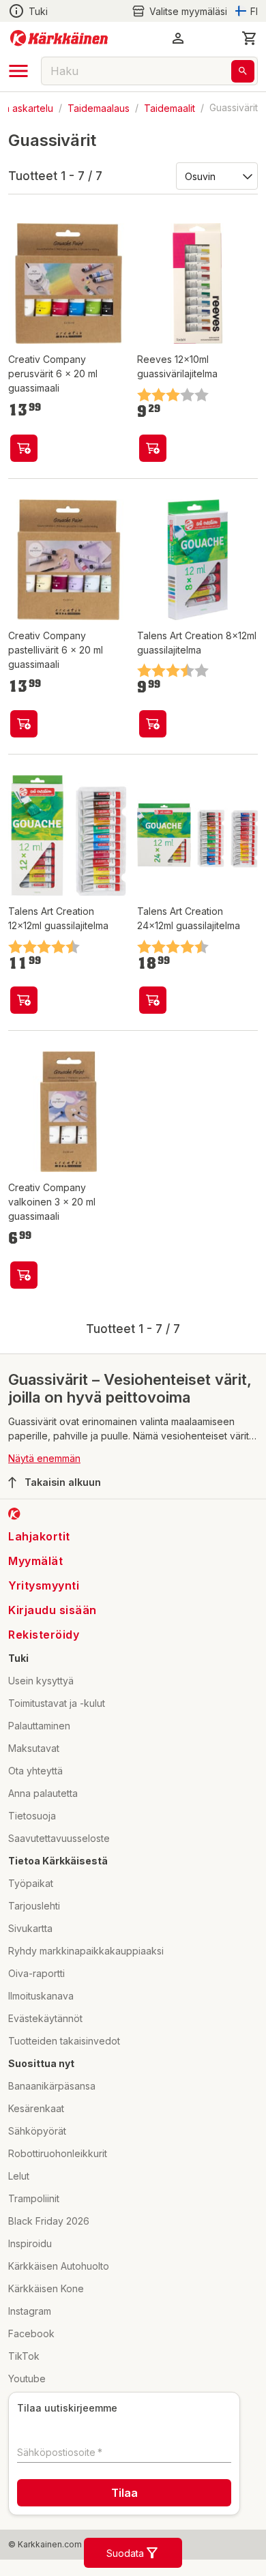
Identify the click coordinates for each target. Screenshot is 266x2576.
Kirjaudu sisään (53, 1610)
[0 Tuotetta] (250, 38)
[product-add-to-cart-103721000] (24, 448)
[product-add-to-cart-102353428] (24, 1000)
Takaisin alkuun (63, 1482)
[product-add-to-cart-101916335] (153, 448)
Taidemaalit (169, 107)
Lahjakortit (39, 1536)
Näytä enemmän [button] (44, 1458)
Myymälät (35, 1561)
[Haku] (243, 71)
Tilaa (124, 2493)
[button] (179, 11)
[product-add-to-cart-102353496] (153, 1000)
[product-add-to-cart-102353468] (153, 724)
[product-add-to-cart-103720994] (24, 724)
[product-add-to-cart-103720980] (24, 1275)
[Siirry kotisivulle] (59, 38)
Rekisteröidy (44, 1635)
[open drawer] (18, 71)
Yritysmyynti (44, 1585)
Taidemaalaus (99, 107)
